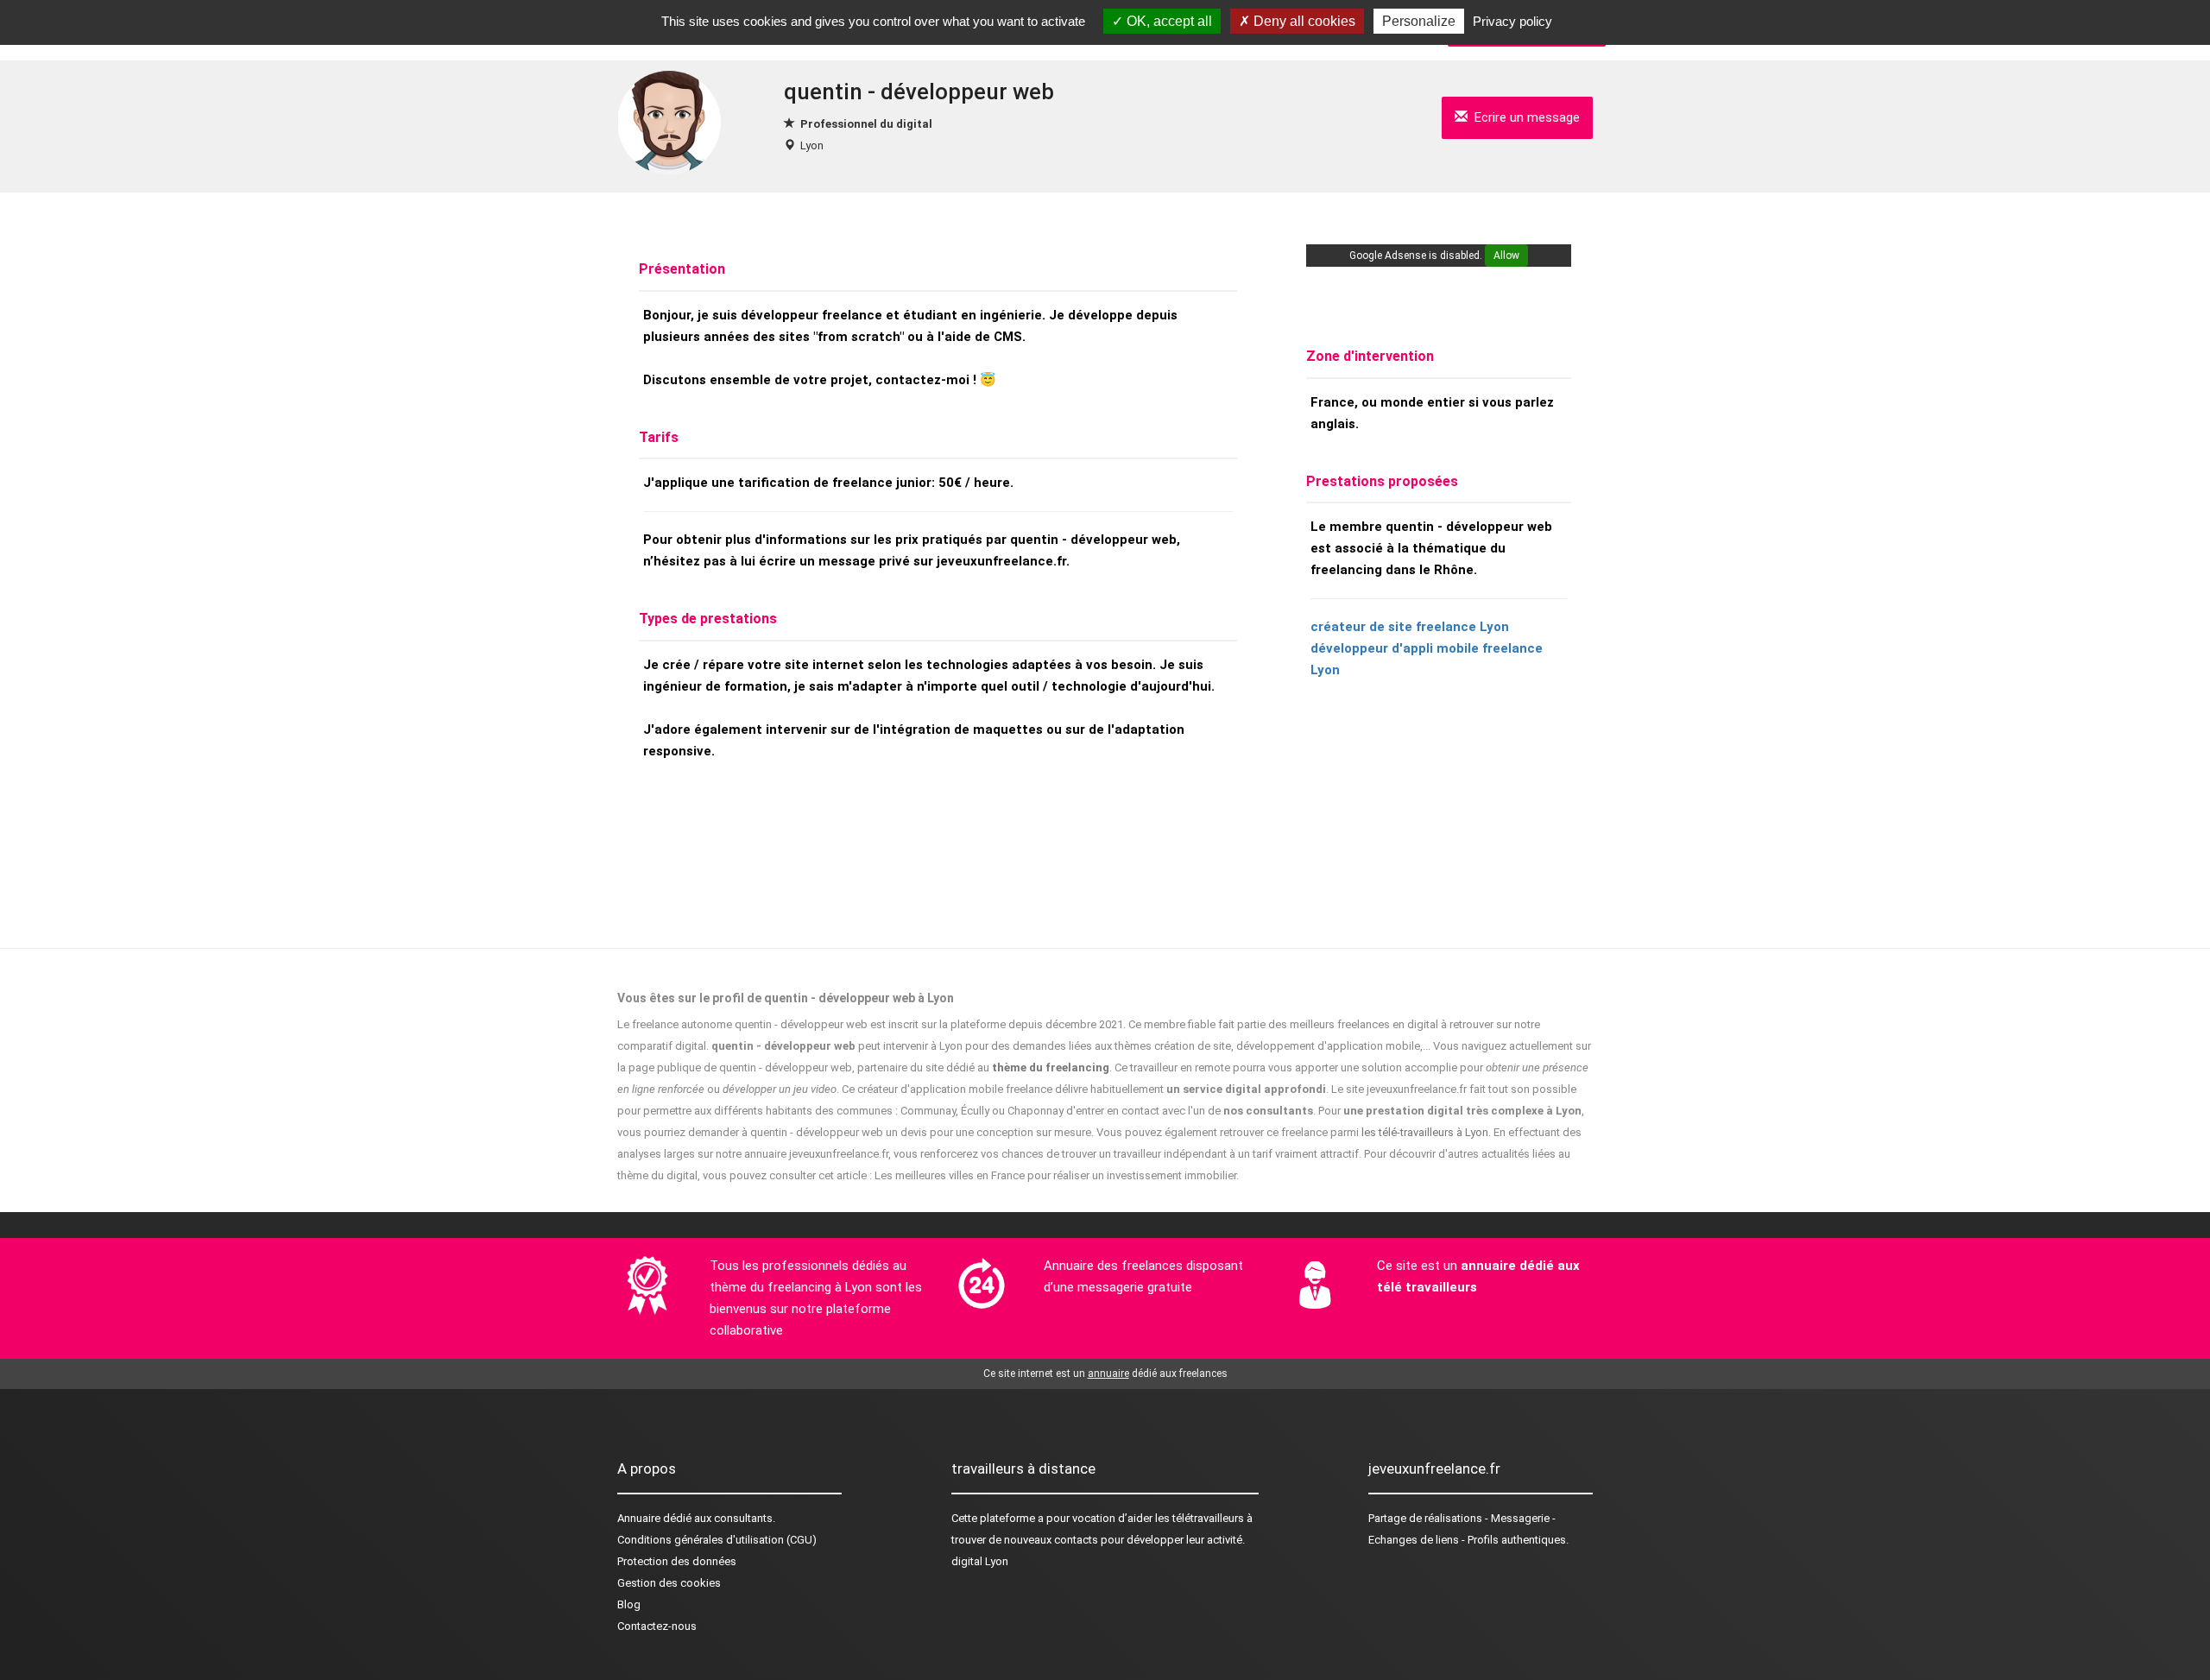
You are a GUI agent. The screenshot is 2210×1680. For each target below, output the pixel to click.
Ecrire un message (1524, 117)
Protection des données (677, 1561)
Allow (1506, 256)
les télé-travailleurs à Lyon (1425, 1132)
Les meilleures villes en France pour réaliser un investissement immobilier (1055, 1175)
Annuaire (639, 1518)
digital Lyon (980, 1561)
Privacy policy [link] (1512, 21)
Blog (629, 1604)
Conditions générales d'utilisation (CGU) (717, 1540)
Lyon (812, 145)
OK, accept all (1168, 21)
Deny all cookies (1303, 21)
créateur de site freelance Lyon (1410, 627)
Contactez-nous (657, 1626)
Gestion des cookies (669, 1583)
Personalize (1419, 21)
